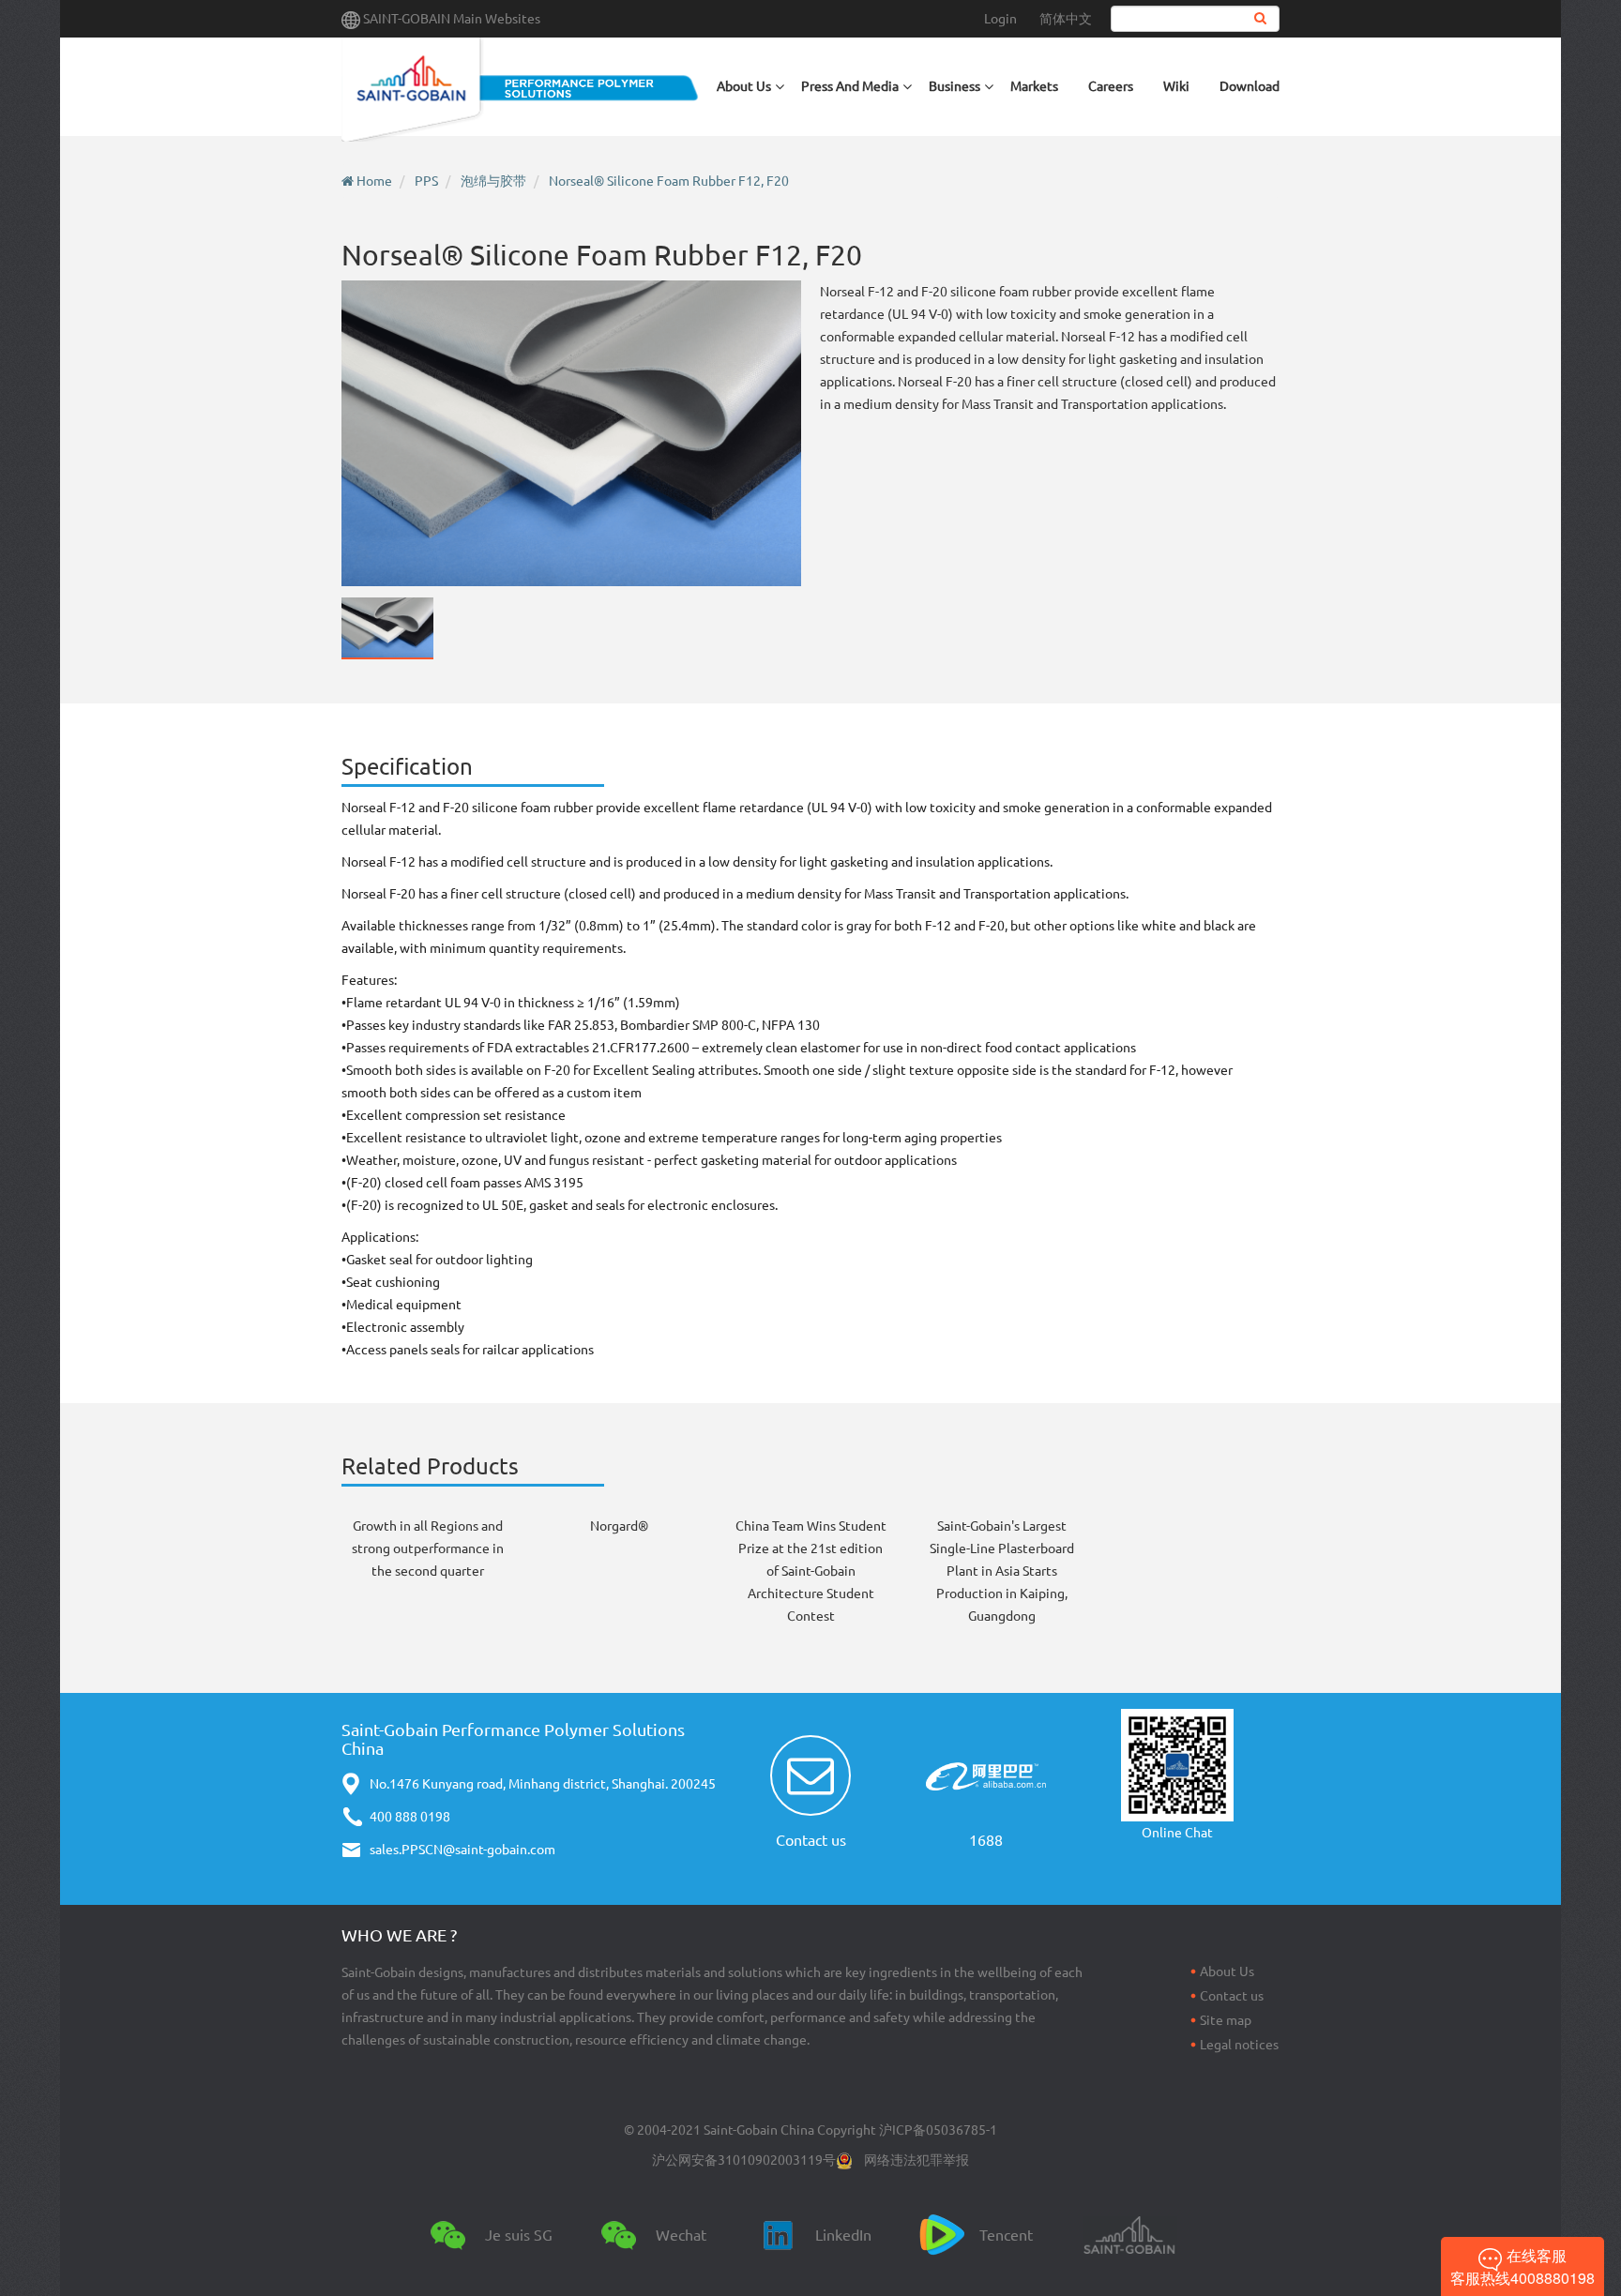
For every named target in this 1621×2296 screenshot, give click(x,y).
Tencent (1006, 2235)
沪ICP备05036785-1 (938, 2130)
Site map (1226, 2020)
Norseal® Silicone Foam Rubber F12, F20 (669, 181)
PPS (426, 181)
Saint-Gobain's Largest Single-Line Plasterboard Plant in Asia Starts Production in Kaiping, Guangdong (1002, 1571)
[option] (571, 433)
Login (1000, 19)
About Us (1227, 1971)
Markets (1034, 86)
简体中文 (1066, 19)
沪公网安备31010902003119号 (744, 2160)
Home (374, 181)
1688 (986, 1840)
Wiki (1176, 86)
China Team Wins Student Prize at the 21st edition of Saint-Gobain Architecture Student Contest (811, 1571)
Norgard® (619, 1526)
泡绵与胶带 (493, 181)
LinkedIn (843, 2235)
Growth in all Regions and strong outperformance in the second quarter (428, 1548)
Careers (1111, 86)
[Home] (522, 90)
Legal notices (1239, 2045)
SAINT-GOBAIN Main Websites (452, 19)
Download (1250, 86)
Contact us (811, 1840)
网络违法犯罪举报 (917, 2160)
